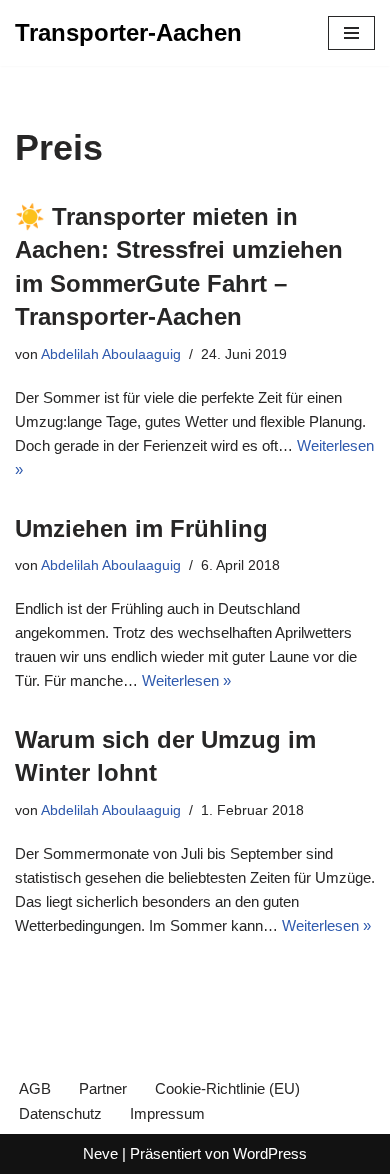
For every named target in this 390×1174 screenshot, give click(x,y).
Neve (100, 1153)
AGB (35, 1088)
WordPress (270, 1153)
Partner (103, 1088)
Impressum (167, 1113)
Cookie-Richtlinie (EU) (227, 1088)
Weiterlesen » (186, 680)
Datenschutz (60, 1113)
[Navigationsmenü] (351, 33)
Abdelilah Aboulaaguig (111, 354)
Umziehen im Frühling (141, 528)
